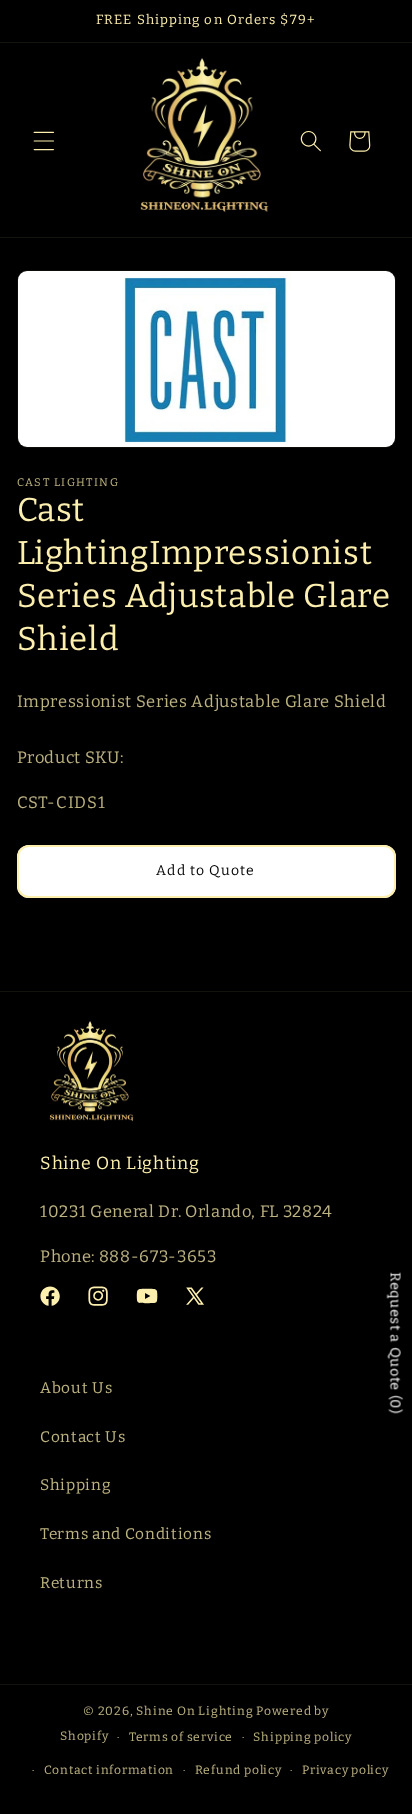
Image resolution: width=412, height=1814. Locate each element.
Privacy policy (345, 1770)
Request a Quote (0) (395, 1344)
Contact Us (83, 1437)
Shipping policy (302, 1737)
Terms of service (181, 1737)
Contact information (109, 1770)
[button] (44, 141)
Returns (71, 1583)
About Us (76, 1388)
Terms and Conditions (125, 1534)
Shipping (75, 1485)
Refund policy (238, 1770)
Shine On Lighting (194, 1711)
